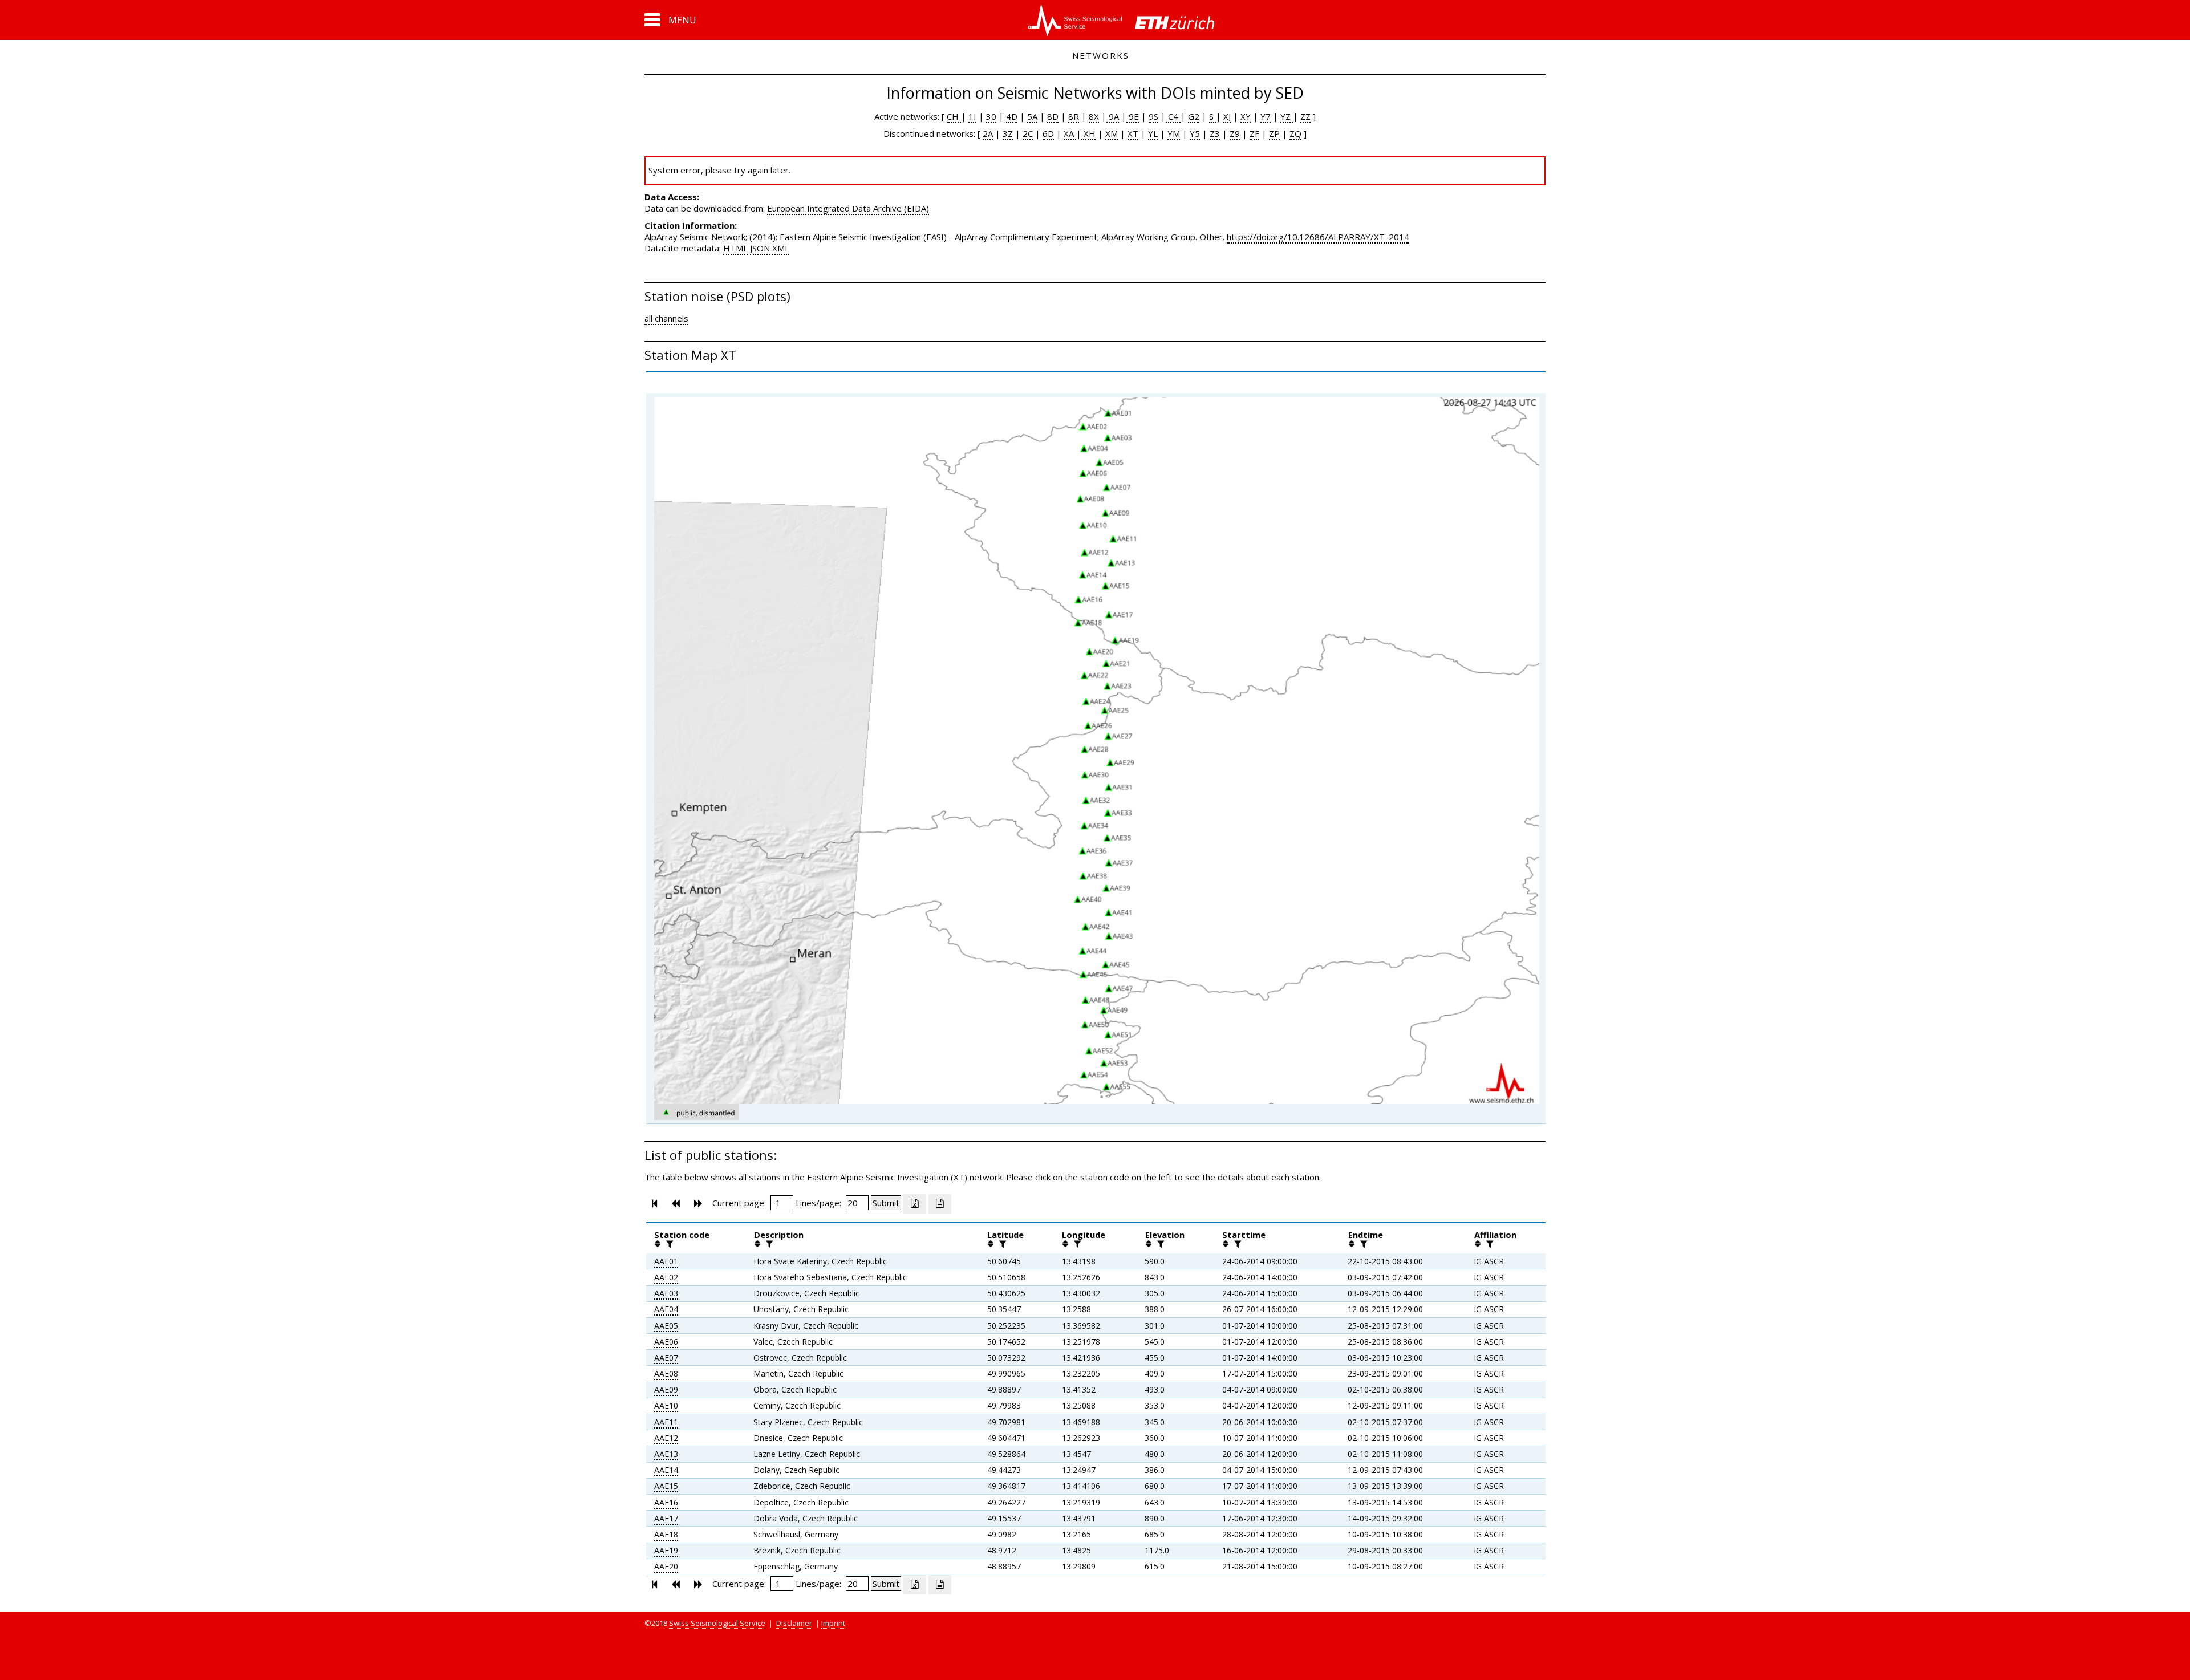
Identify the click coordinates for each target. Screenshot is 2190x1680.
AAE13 (666, 1454)
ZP (1274, 133)
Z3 (1215, 133)
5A (1032, 116)
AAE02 (666, 1277)
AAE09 (666, 1389)
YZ (1287, 116)
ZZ (1305, 116)
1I (972, 116)
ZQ (1295, 133)
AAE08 (666, 1373)
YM (1174, 133)
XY (1246, 116)
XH (1088, 133)
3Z (1008, 133)
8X (1094, 116)
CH (954, 116)
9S (1153, 116)
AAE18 (666, 1534)
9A (1113, 116)
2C (1028, 133)
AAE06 (666, 1342)
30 (991, 116)
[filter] (668, 1244)
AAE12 (666, 1438)
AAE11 (666, 1422)
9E (1133, 116)
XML (781, 248)
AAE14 (666, 1470)
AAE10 (666, 1405)
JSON (760, 248)
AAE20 (666, 1566)
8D (1053, 116)
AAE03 (666, 1293)
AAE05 (666, 1326)
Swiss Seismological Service (717, 1623)
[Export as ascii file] (940, 1204)
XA (1070, 133)
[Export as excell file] (915, 1204)
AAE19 (666, 1550)
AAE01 (666, 1261)
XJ (1227, 116)
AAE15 (666, 1486)
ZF (1254, 133)
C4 (1173, 116)
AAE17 (666, 1518)
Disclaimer (794, 1623)
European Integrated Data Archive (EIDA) (848, 208)
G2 (1194, 116)
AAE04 (666, 1309)
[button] (670, 20)
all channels (666, 318)
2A (988, 133)
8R (1074, 116)
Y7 (1266, 116)
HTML (735, 248)
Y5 (1195, 133)
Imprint (833, 1623)
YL (1153, 133)
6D (1048, 133)
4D (1012, 116)
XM (1112, 133)
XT (1133, 133)
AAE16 (666, 1502)
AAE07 (666, 1358)
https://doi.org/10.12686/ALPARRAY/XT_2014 (1318, 237)
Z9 (1235, 133)
